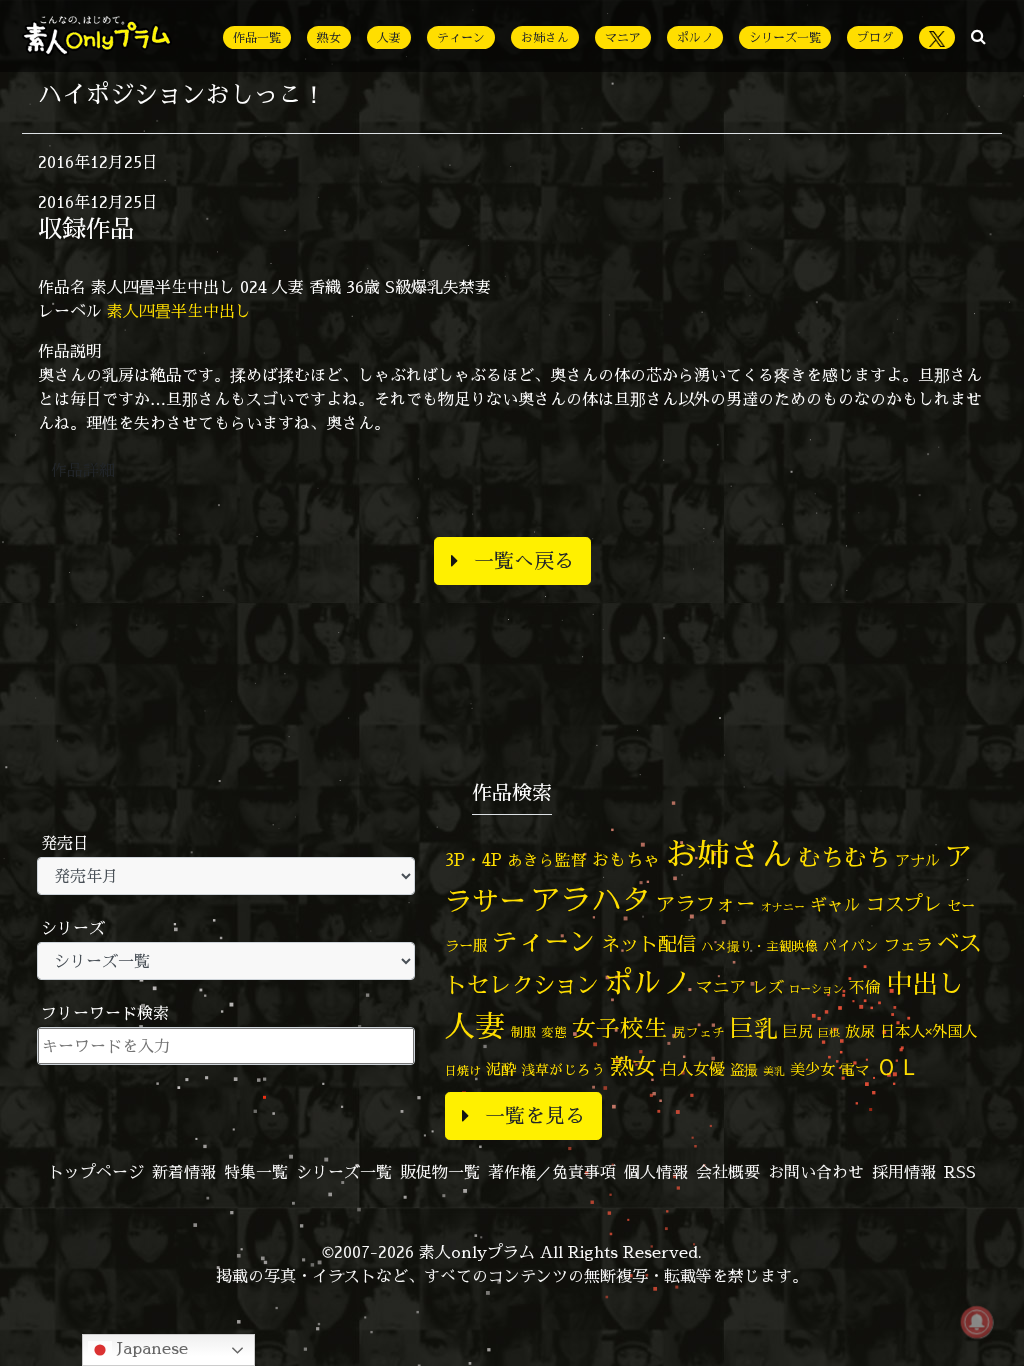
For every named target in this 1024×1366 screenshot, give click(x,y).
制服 (523, 1032)
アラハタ (591, 900)
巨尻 (798, 1031)
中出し (925, 983)
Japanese (150, 1348)
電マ (855, 1069)
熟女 (329, 37)
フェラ (908, 944)
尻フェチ (699, 1032)
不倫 (865, 987)
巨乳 (754, 1028)
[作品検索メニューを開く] (978, 36)
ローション (816, 989)
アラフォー (706, 903)
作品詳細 (83, 470)
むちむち (844, 857)
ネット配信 (648, 943)
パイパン (851, 945)
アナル (917, 860)
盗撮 (744, 1070)
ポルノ (695, 37)
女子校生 (620, 1028)
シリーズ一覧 (785, 37)
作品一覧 (257, 37)
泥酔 (501, 1069)
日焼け (463, 1070)
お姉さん (545, 37)
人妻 (389, 37)
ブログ (875, 37)
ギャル (835, 904)
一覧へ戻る (524, 560)
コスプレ (904, 904)
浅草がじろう (563, 1069)
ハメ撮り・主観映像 (759, 946)
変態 (554, 1032)
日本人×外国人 (928, 1031)
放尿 (860, 1031)
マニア (623, 37)
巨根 (829, 1033)
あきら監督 (547, 860)
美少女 (812, 1069)
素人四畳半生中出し (179, 311)
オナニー (783, 906)
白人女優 (693, 1069)
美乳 (774, 1071)
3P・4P (473, 859)
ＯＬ (898, 1066)
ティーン (461, 37)
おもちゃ (626, 859)
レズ (768, 987)
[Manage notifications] (977, 1322)
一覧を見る (535, 1115)
